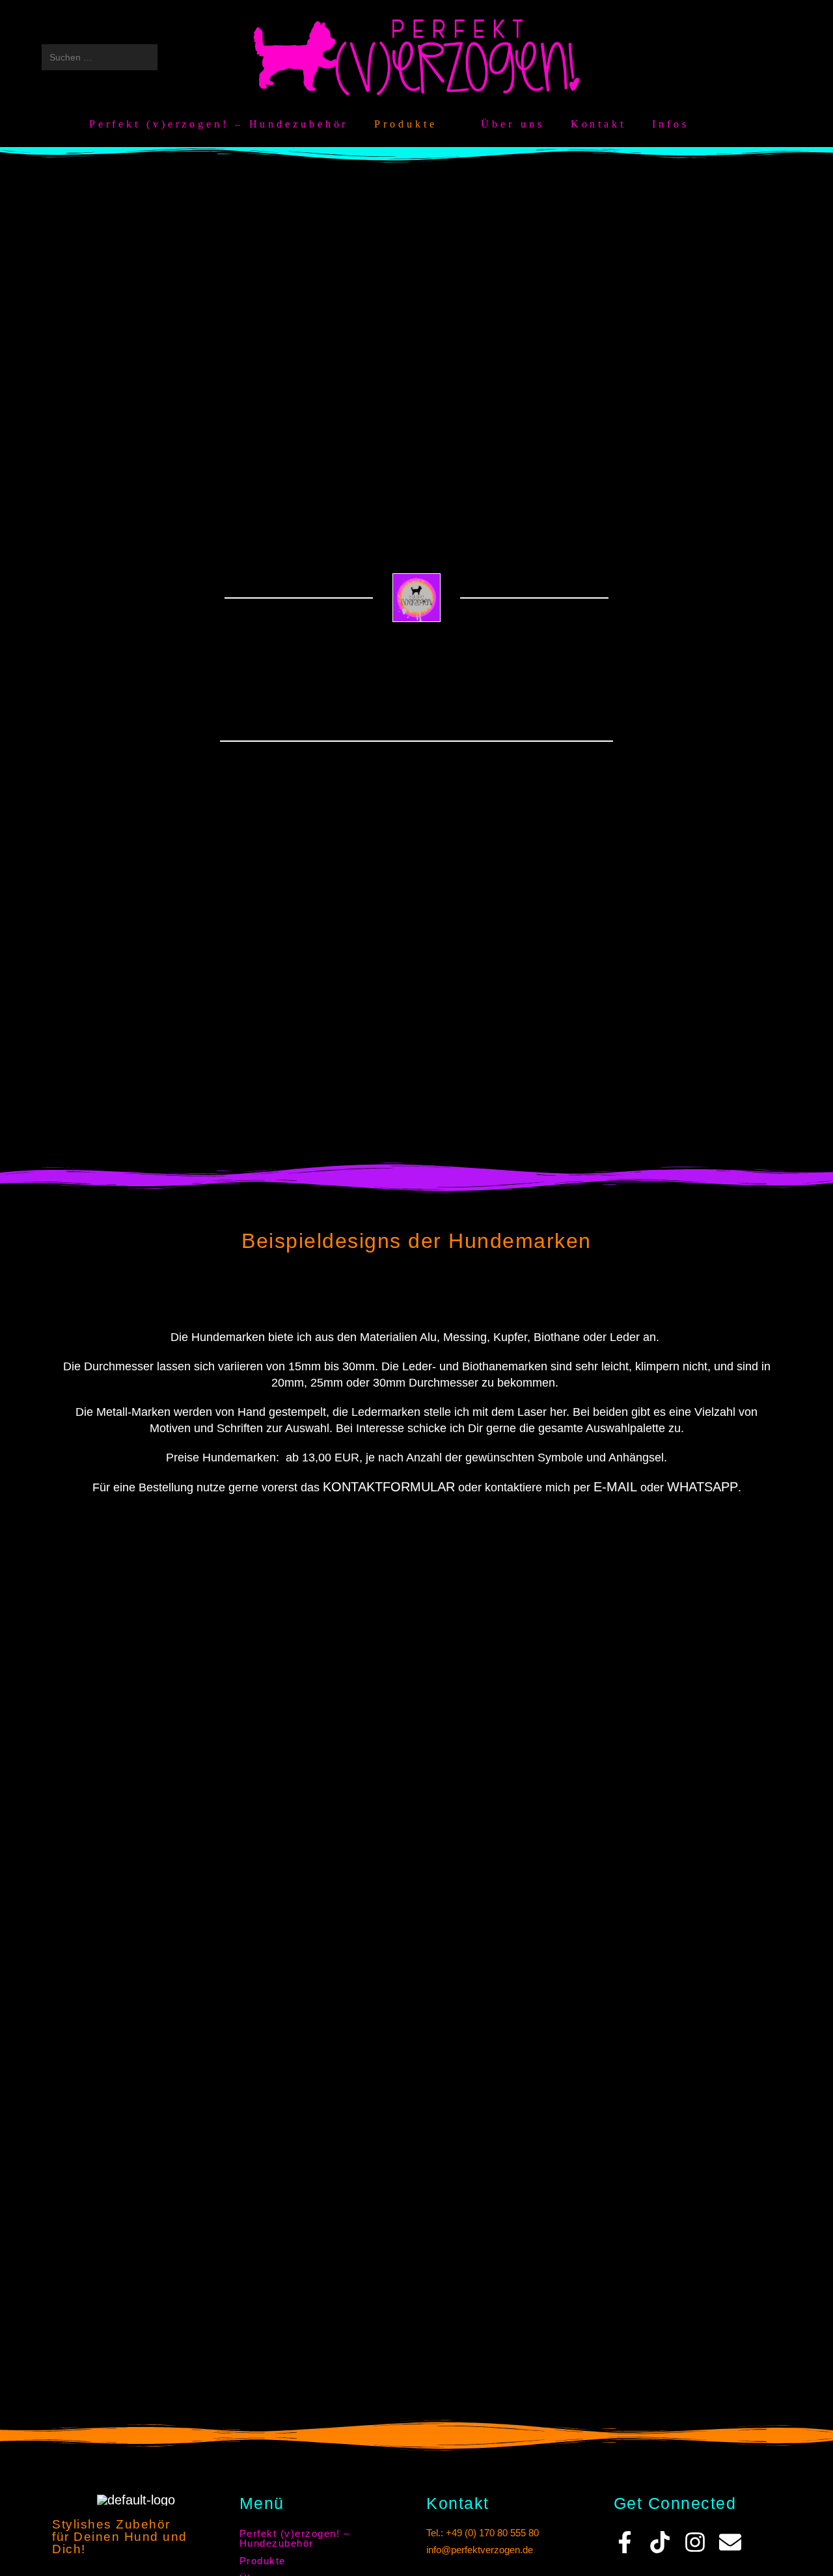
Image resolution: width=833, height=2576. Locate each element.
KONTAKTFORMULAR (389, 1487)
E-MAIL (615, 1487)
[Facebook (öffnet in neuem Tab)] (705, 57)
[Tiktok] (660, 2542)
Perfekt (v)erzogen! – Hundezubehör (295, 2538)
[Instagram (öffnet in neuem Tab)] (730, 57)
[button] (323, 2561)
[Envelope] (730, 2542)
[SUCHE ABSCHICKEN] (145, 57)
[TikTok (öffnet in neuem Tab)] (779, 57)
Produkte (263, 2561)
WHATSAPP (703, 1487)
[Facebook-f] (625, 2542)
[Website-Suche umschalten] (738, 124)
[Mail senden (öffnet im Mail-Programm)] (754, 57)
